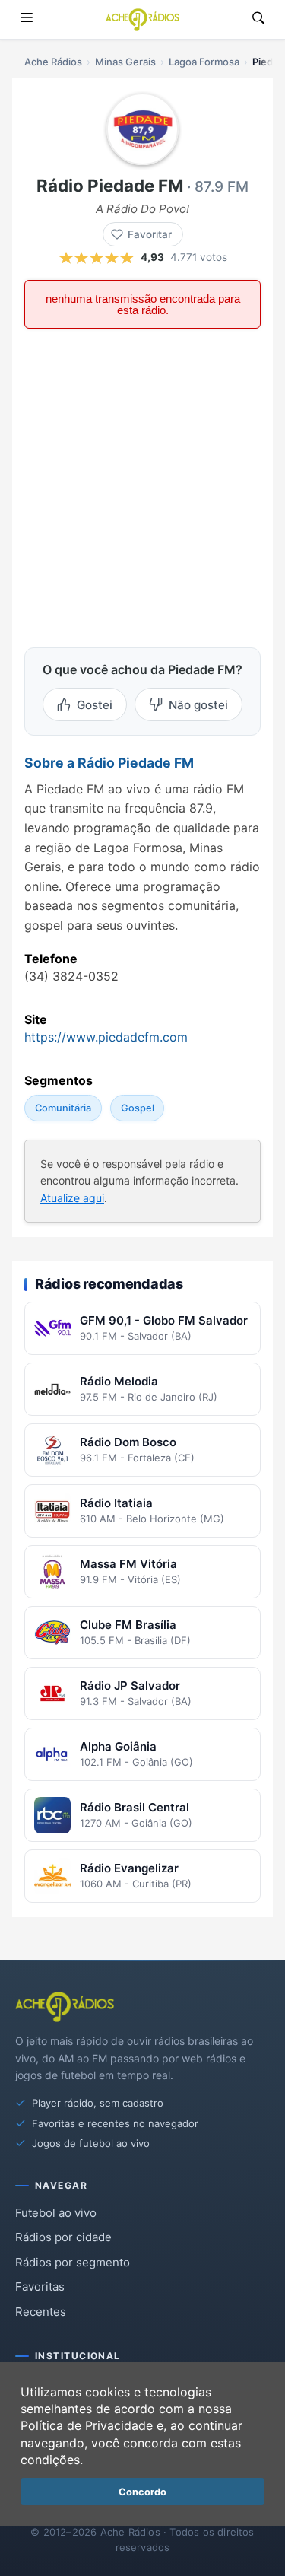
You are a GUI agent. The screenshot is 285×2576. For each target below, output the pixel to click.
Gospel (138, 1108)
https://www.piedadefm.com (106, 1037)
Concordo (142, 2492)
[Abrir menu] (27, 19)
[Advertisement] (142, 487)
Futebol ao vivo (56, 2213)
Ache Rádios (53, 62)
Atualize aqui (72, 1198)
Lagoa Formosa (204, 62)
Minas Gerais (125, 62)
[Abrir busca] (258, 19)
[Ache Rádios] (142, 20)
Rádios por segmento (73, 2262)
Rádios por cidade (63, 2237)
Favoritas (40, 2287)
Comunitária (63, 1108)
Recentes (41, 2312)
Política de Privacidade (87, 2425)
